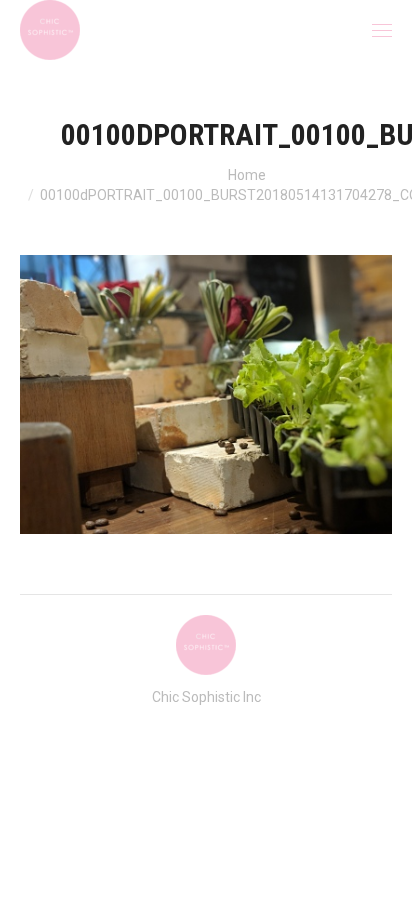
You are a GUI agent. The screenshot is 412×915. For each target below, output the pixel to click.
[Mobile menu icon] (382, 30)
